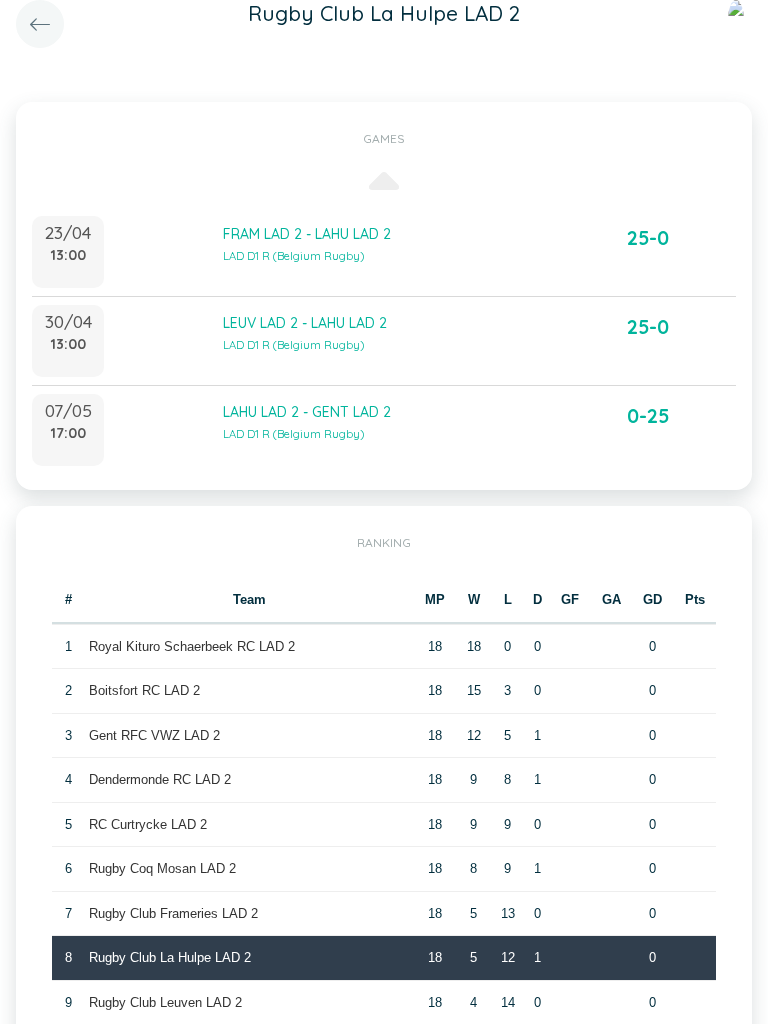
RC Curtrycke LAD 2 (148, 824)
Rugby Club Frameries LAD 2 (173, 913)
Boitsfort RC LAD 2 (144, 690)
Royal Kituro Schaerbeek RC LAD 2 (192, 646)
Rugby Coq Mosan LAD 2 (162, 868)
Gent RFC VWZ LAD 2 (154, 735)
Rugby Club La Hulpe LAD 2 (170, 957)
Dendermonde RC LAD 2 (160, 779)
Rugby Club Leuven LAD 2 (165, 1002)
